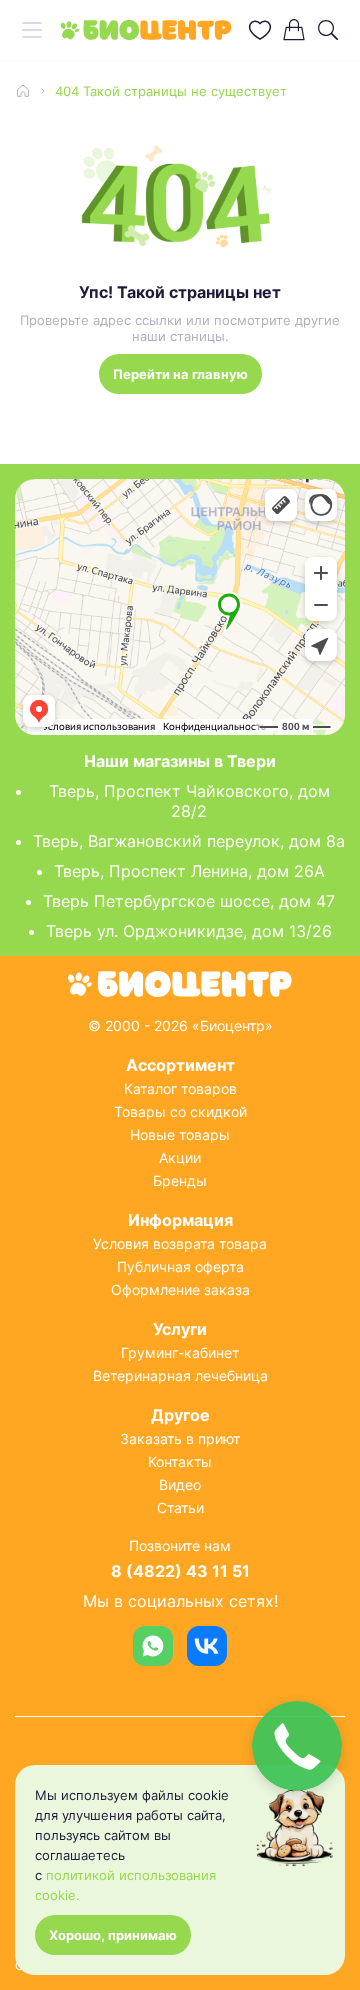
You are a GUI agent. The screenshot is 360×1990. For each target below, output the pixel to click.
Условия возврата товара (180, 1243)
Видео (180, 1484)
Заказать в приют (180, 1438)
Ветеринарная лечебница (180, 1375)
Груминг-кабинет (180, 1352)
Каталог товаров (180, 1088)
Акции (180, 1157)
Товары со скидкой (180, 1111)
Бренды (180, 1180)
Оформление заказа (180, 1289)
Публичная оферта (180, 1266)
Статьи (180, 1507)
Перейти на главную (180, 374)
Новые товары (180, 1134)
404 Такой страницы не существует (171, 91)
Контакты (180, 1461)
